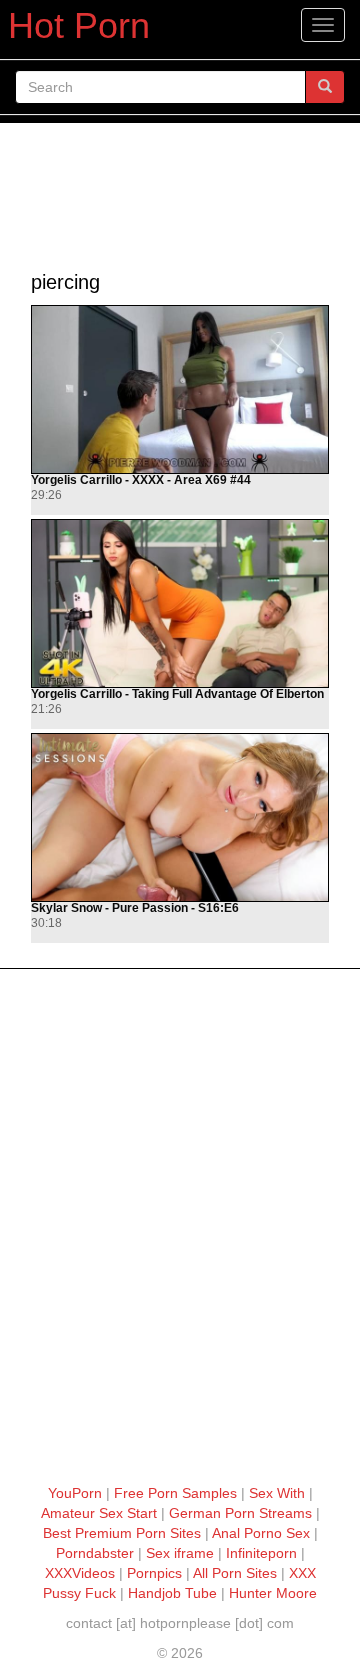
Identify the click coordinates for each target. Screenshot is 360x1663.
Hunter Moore (273, 1593)
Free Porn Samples (175, 1493)
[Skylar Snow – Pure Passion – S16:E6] (180, 817)
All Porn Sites (235, 1573)
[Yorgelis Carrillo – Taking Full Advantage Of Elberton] (180, 603)
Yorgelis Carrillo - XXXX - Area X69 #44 (141, 480)
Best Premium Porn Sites (122, 1533)
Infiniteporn (261, 1553)
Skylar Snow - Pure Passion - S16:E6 (135, 908)
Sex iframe (180, 1553)
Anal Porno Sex (261, 1533)
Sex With (277, 1493)
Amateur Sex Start (99, 1513)
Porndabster (95, 1553)
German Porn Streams (240, 1513)
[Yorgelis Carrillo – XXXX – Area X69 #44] (180, 389)
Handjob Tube (172, 1593)
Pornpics (154, 1573)
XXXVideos (80, 1573)
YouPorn (75, 1493)
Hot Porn (79, 25)
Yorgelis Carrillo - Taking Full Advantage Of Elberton (177, 694)
